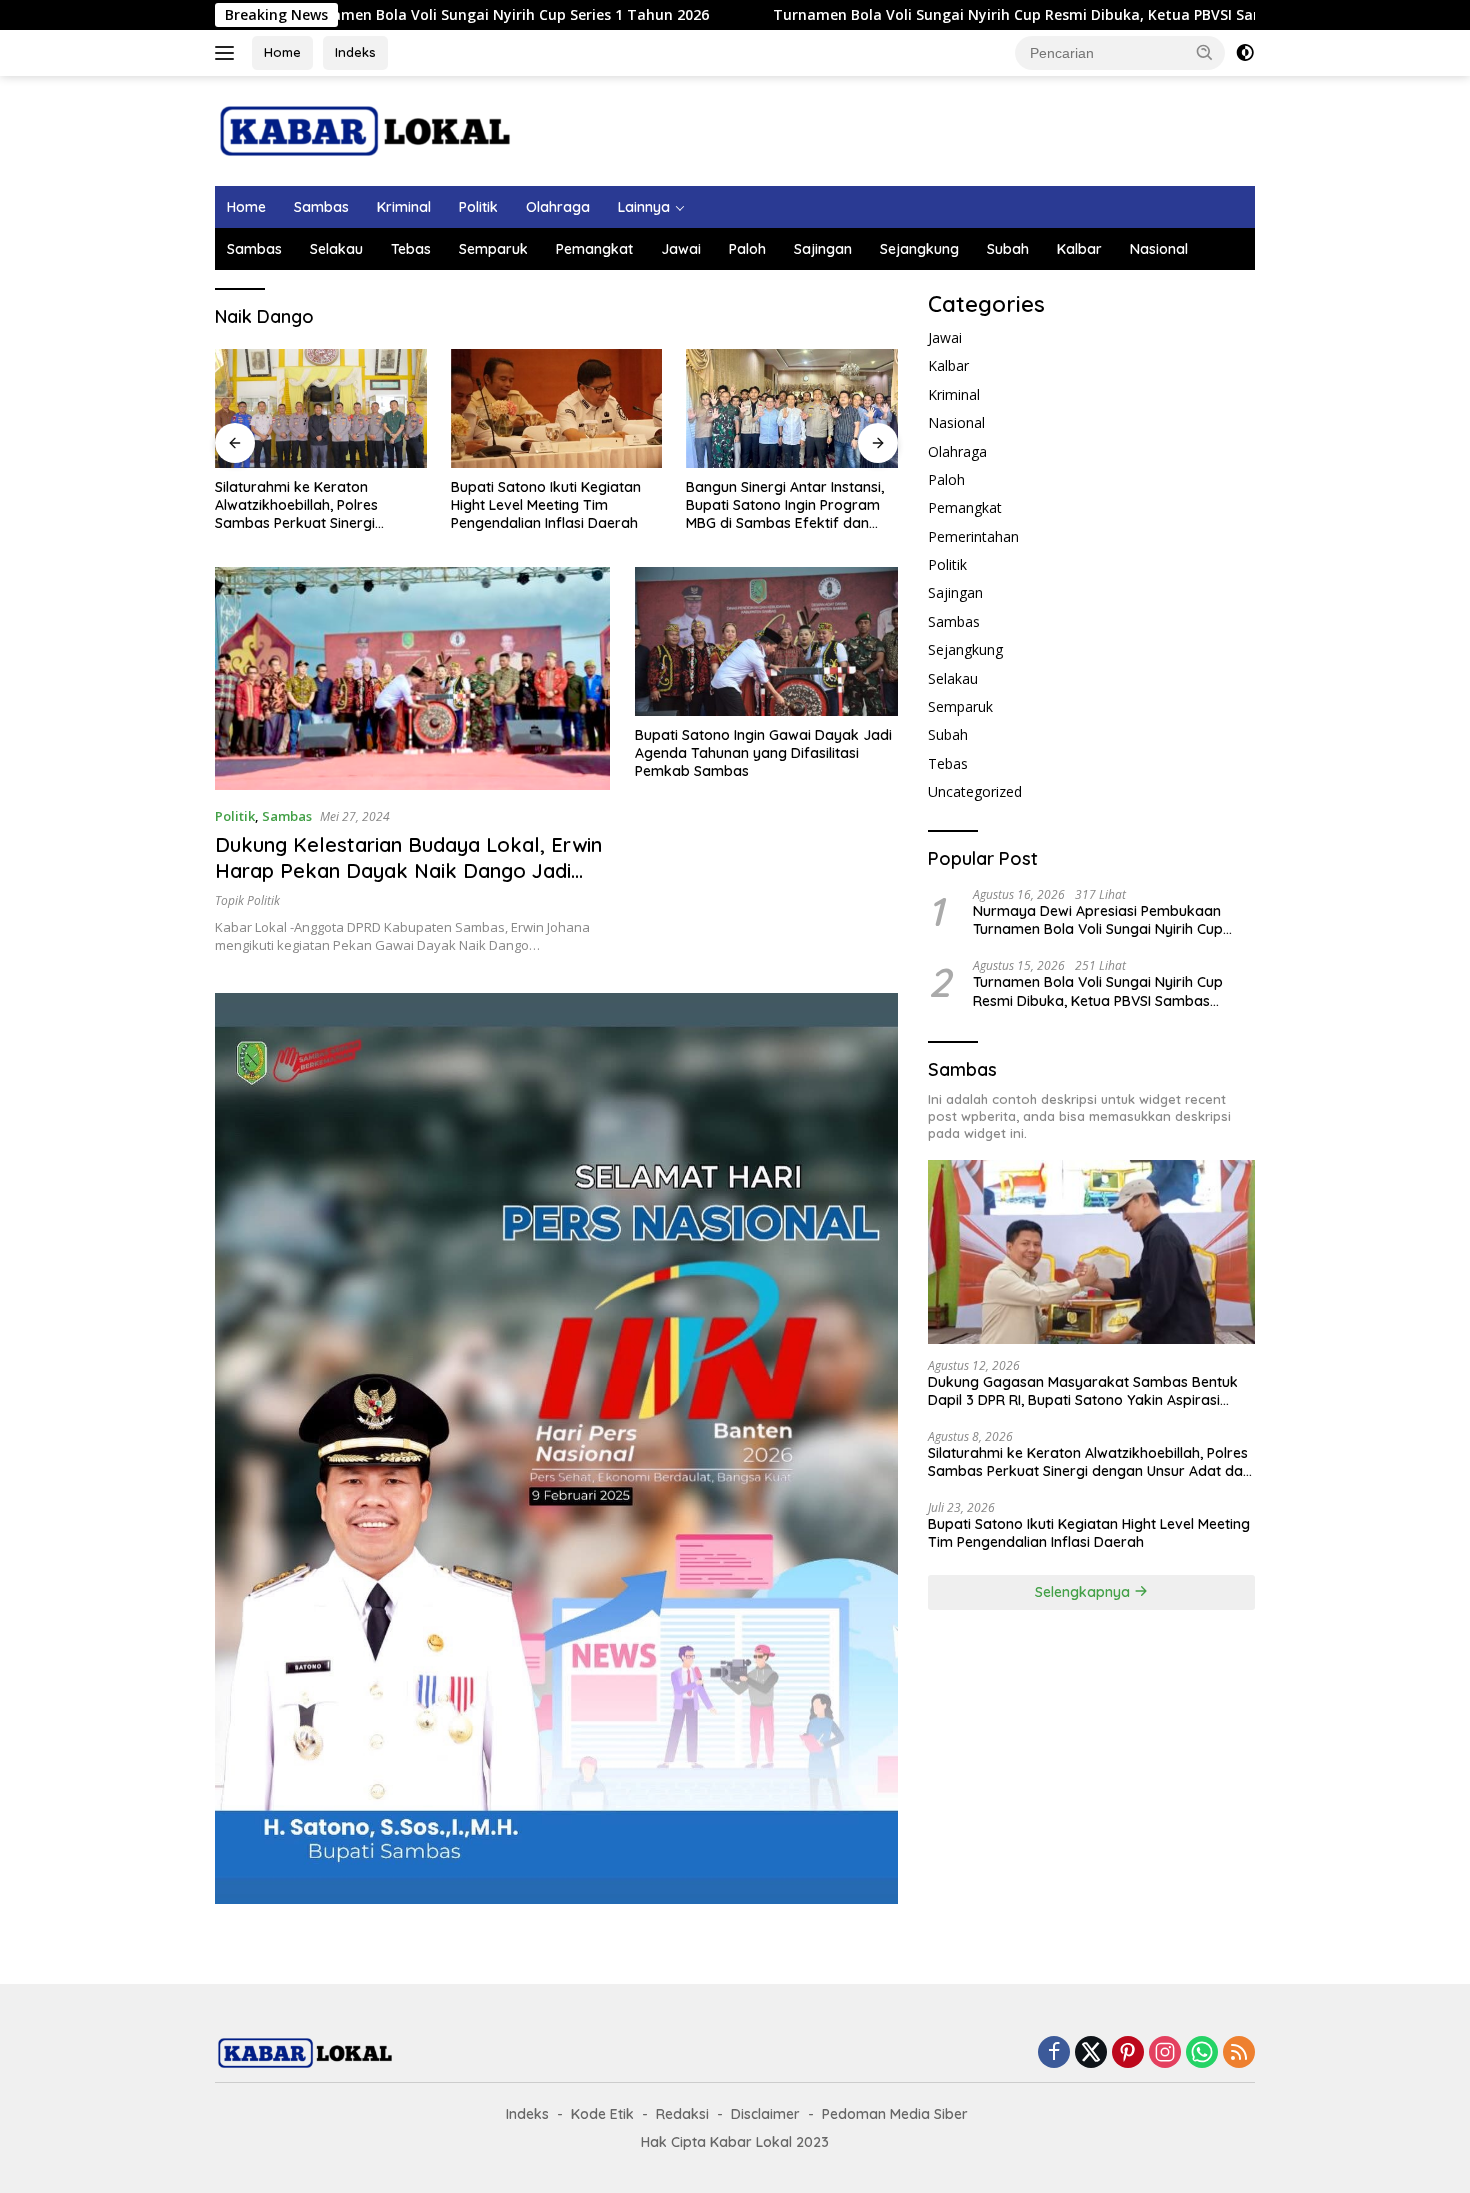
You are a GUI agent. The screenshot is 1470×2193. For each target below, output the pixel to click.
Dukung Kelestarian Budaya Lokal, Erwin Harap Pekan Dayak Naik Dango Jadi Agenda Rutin (408, 870)
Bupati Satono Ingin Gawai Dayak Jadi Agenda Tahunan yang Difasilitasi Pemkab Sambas (763, 753)
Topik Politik (247, 900)
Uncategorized (975, 791)
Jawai (681, 249)
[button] (1205, 52)
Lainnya (644, 207)
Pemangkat (594, 249)
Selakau (336, 249)
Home (282, 52)
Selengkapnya (1084, 1592)
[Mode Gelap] (1245, 53)
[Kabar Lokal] (365, 129)
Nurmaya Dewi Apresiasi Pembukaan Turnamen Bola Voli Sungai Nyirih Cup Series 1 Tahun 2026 (1098, 920)
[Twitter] (1091, 2053)
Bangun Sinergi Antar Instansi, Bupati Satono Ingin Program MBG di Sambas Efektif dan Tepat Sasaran (785, 505)
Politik (478, 207)
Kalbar (1079, 249)
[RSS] (1239, 2053)
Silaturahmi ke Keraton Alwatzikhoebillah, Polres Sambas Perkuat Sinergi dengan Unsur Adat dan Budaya (296, 505)
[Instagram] (1165, 2053)
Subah (1008, 249)
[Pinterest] (1128, 2053)
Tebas (411, 249)
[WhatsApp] (1202, 2053)
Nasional (1159, 249)
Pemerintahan (973, 536)
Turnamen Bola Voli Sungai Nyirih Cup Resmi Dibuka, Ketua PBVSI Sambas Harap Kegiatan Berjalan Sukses (1018, 15)
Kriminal (404, 207)
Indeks (355, 52)
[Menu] (228, 53)
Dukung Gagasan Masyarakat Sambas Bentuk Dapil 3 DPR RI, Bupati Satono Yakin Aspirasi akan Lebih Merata (1083, 1391)
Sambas (321, 207)
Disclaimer (765, 2114)
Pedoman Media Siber (895, 2114)
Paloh (747, 249)
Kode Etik (602, 2114)
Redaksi (682, 2114)
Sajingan (823, 249)
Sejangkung (919, 249)
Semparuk (493, 249)
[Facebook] (1054, 2053)
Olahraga (558, 207)
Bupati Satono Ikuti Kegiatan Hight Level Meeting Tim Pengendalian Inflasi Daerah (546, 505)
